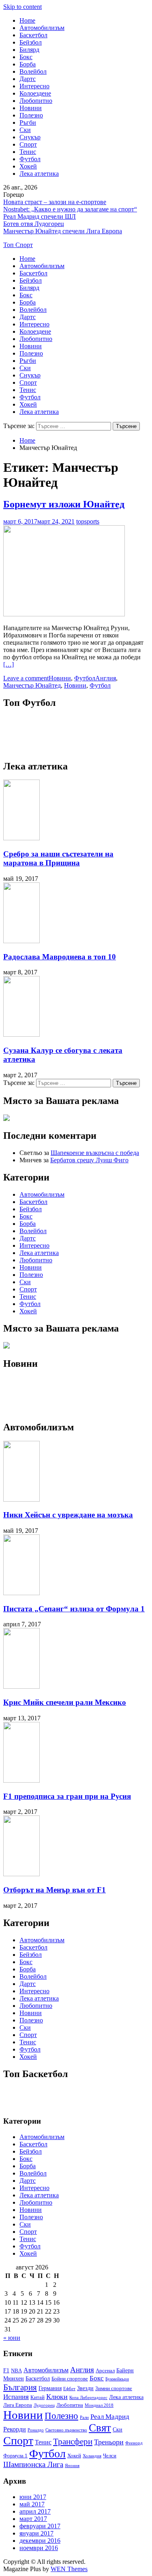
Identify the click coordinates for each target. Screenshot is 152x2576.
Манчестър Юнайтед (32, 685)
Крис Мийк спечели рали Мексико (65, 1702)
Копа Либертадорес (88, 2398)
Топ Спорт (18, 245)
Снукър (30, 137)
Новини (31, 108)
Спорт (28, 144)
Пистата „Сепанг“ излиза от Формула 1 (74, 1609)
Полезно (31, 115)
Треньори (109, 2442)
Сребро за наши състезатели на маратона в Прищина (58, 858)
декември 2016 (40, 2541)
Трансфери (73, 2442)
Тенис (28, 152)
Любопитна (70, 2405)
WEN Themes (69, 2569)
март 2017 (33, 2519)
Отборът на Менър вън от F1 (55, 1890)
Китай (37, 2397)
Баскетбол (33, 35)
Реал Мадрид (110, 2417)
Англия (106, 678)
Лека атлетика (39, 174)
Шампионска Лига (33, 2464)
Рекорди (15, 2429)
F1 (6, 2370)
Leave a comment (26, 678)
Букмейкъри (117, 2379)
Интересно (34, 86)
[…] (9, 664)
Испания (16, 2397)
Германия (50, 2388)
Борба (28, 64)
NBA (16, 2371)
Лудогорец (44, 2405)
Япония (72, 2466)
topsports (88, 521)
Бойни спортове (70, 2379)
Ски (25, 130)
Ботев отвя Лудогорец (34, 224)
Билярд (29, 50)
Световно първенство (66, 2430)
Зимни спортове (114, 2388)
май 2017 (32, 2504)
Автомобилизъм (42, 28)
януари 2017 (36, 2533)
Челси (110, 2456)
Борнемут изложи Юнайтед (64, 504)
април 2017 (35, 2511)
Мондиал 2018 (99, 2405)
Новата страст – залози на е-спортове (55, 202)
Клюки (57, 2397)
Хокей (28, 166)
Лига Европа (18, 2405)
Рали (84, 2417)
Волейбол (33, 71)
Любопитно (36, 101)
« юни (12, 2338)
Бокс (26, 57)
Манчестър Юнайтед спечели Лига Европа (63, 231)
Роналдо (36, 2430)
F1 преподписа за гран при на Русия (67, 1796)
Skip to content (22, 7)
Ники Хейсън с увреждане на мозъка (68, 1515)
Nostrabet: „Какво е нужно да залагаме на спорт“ (70, 209)
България (20, 2387)
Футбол (30, 159)
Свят (100, 2428)
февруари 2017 (40, 2526)
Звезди (85, 2388)
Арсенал (105, 2371)
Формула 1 (15, 2456)
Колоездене (35, 93)
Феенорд (134, 2443)
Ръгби (28, 123)
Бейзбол (31, 42)
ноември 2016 (39, 2548)
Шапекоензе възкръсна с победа (95, 1153)
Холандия (92, 2456)
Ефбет (69, 2389)
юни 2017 (33, 2497)
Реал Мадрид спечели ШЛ (40, 216)
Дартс (28, 79)
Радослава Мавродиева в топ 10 (60, 957)
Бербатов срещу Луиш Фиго (89, 1160)
